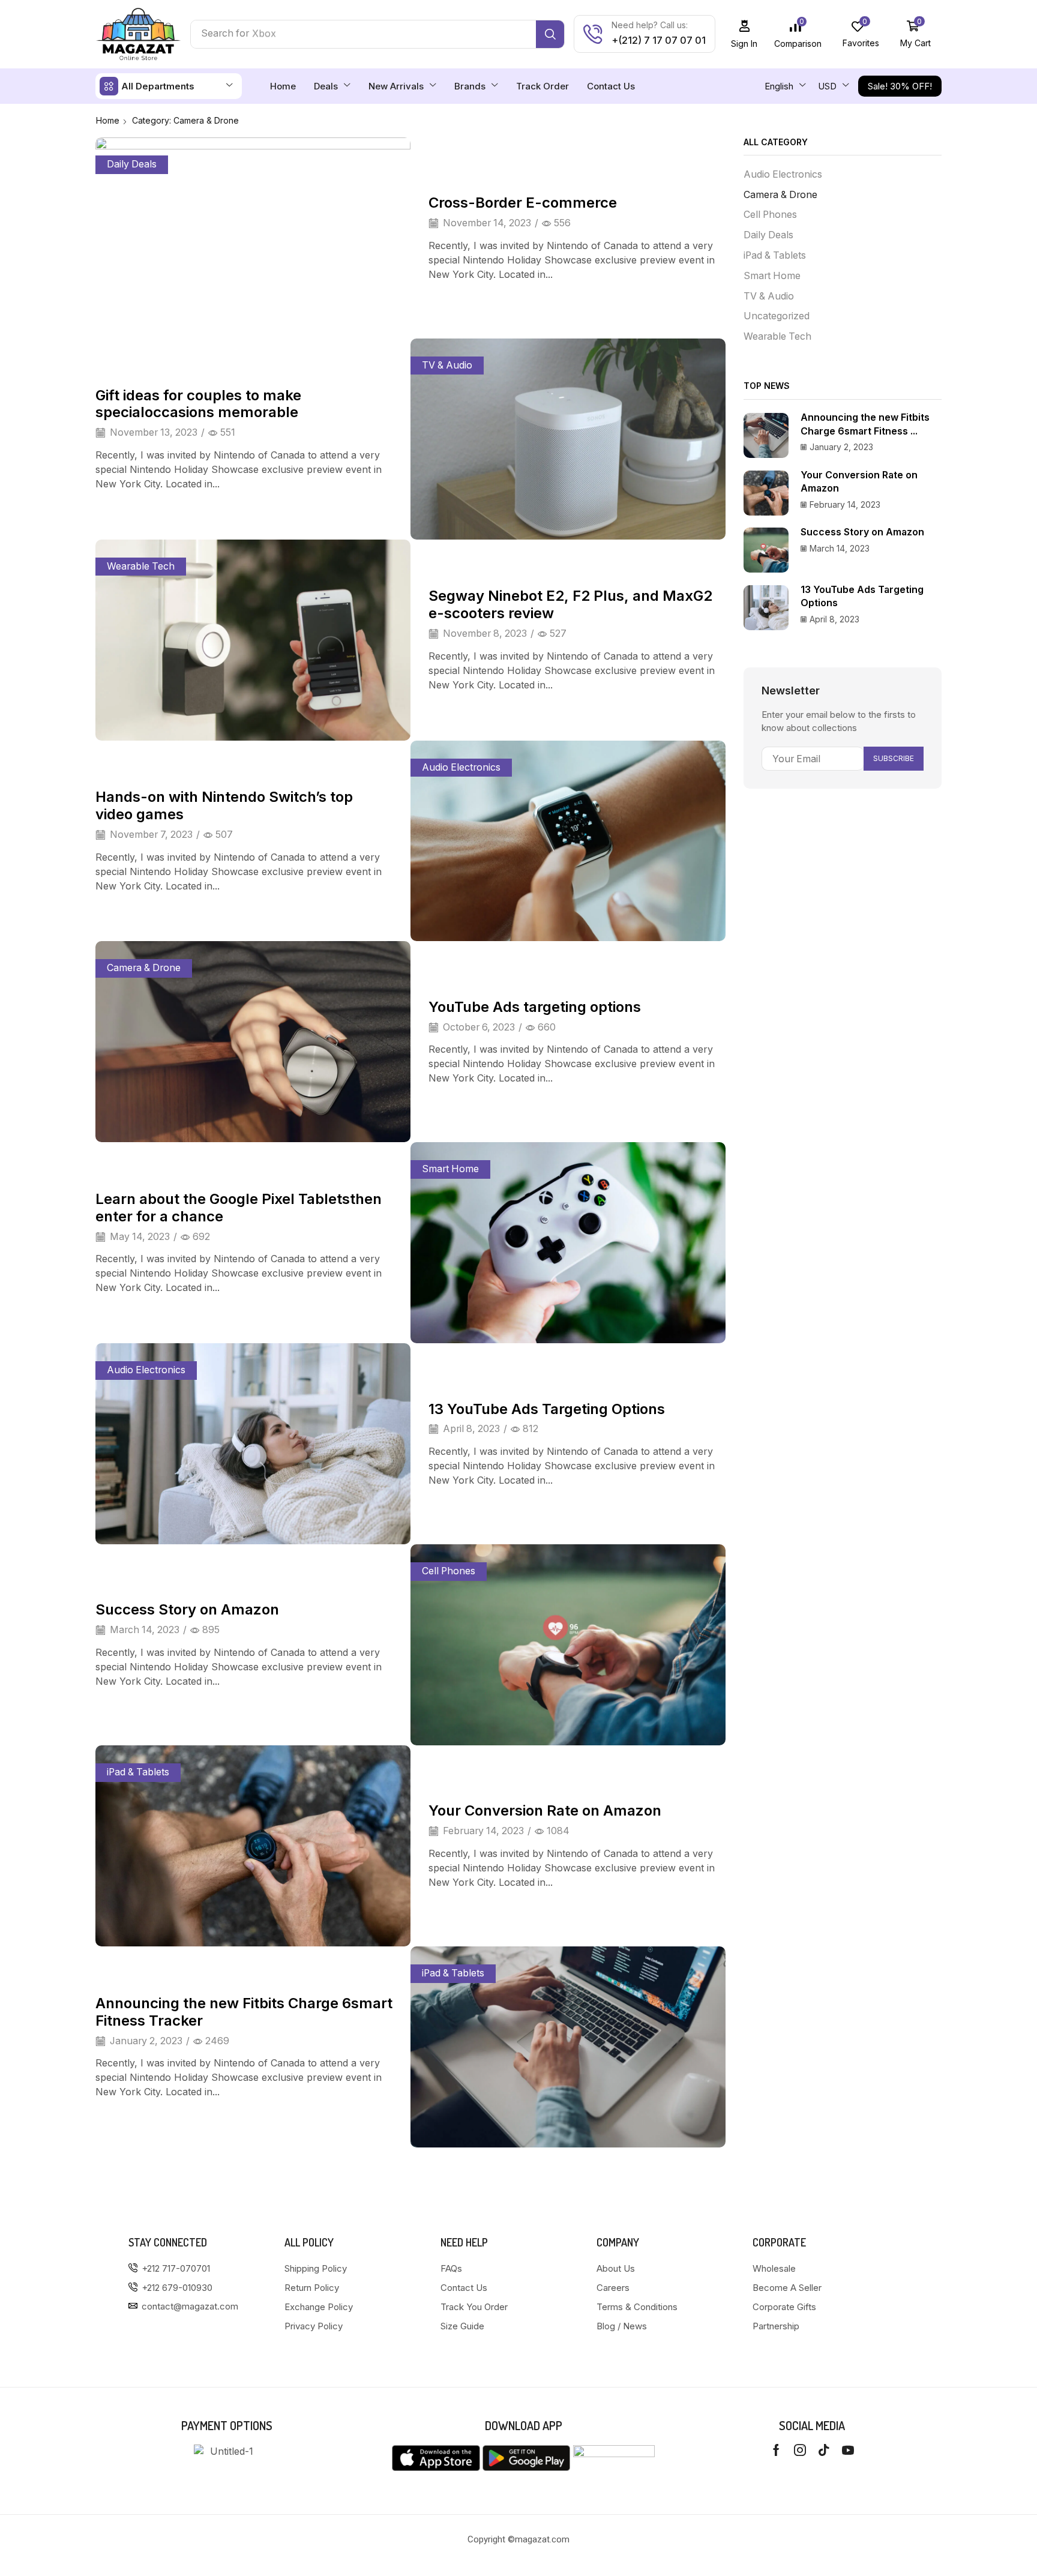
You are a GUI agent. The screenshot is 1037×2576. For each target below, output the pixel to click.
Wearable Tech (141, 566)
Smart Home (450, 1169)
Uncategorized (777, 316)
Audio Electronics (461, 767)
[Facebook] (776, 2450)
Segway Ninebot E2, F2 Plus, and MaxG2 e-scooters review (570, 604)
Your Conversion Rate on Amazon (545, 1810)
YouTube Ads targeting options (535, 1007)
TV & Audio (447, 365)
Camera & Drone (144, 968)
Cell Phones (449, 1571)
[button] (744, 34)
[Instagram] (800, 2450)
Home (108, 120)
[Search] (550, 34)
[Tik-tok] (824, 2450)
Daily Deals (132, 164)
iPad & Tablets (138, 1772)
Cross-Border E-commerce (523, 203)
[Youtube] (848, 2450)
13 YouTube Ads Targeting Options (547, 1409)
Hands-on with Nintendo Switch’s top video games (224, 805)
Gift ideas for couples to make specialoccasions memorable (198, 404)
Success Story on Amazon (187, 1609)
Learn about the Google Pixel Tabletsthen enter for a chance (239, 1208)
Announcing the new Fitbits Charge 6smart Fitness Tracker (244, 2012)
